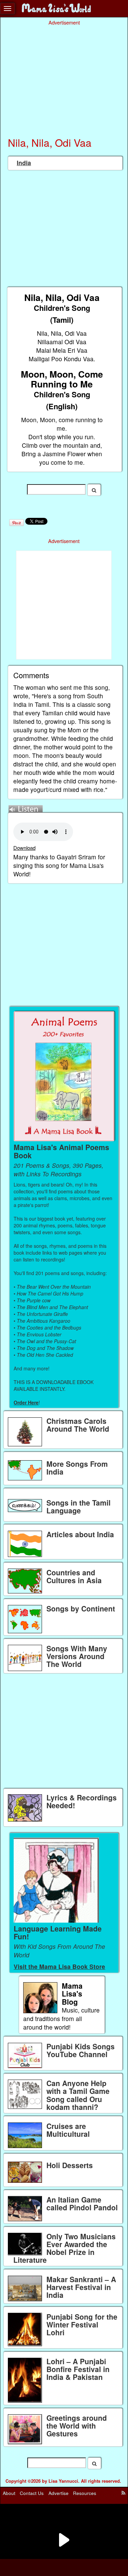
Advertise (59, 2493)
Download (24, 848)
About (9, 2493)
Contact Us (32, 2493)
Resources (85, 2493)
